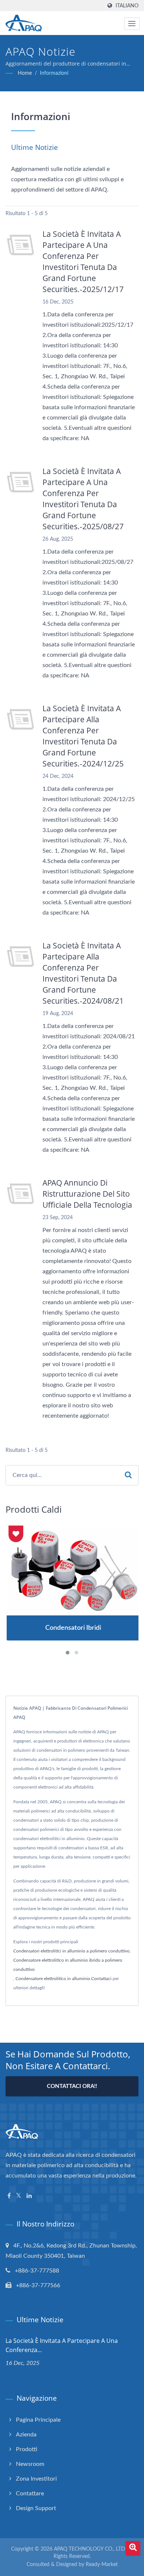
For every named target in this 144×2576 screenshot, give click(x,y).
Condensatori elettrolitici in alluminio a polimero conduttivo (71, 1951)
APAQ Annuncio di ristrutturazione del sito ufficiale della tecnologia (87, 1194)
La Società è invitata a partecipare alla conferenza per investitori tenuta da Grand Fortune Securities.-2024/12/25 (83, 736)
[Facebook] (9, 2196)
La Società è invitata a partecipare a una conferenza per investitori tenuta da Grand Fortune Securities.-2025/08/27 (83, 499)
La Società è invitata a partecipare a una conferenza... (62, 2345)
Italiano (127, 6)
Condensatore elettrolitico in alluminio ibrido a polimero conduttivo (68, 1965)
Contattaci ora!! (72, 2086)
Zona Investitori (36, 2479)
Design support (36, 2508)
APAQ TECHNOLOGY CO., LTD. (90, 2549)
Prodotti (27, 2449)
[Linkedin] (29, 2196)
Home (25, 73)
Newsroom (30, 2464)
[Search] (128, 1475)
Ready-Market (102, 2565)
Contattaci (101, 1979)
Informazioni (54, 73)
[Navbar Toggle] (132, 24)
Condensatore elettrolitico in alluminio (53, 1979)
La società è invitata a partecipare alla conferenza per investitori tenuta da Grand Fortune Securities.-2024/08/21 (83, 973)
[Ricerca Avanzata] (133, 2548)
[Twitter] (19, 2196)
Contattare (30, 2493)
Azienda (26, 2435)
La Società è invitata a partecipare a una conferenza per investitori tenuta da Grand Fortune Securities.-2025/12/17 (83, 262)
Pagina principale (38, 2420)
